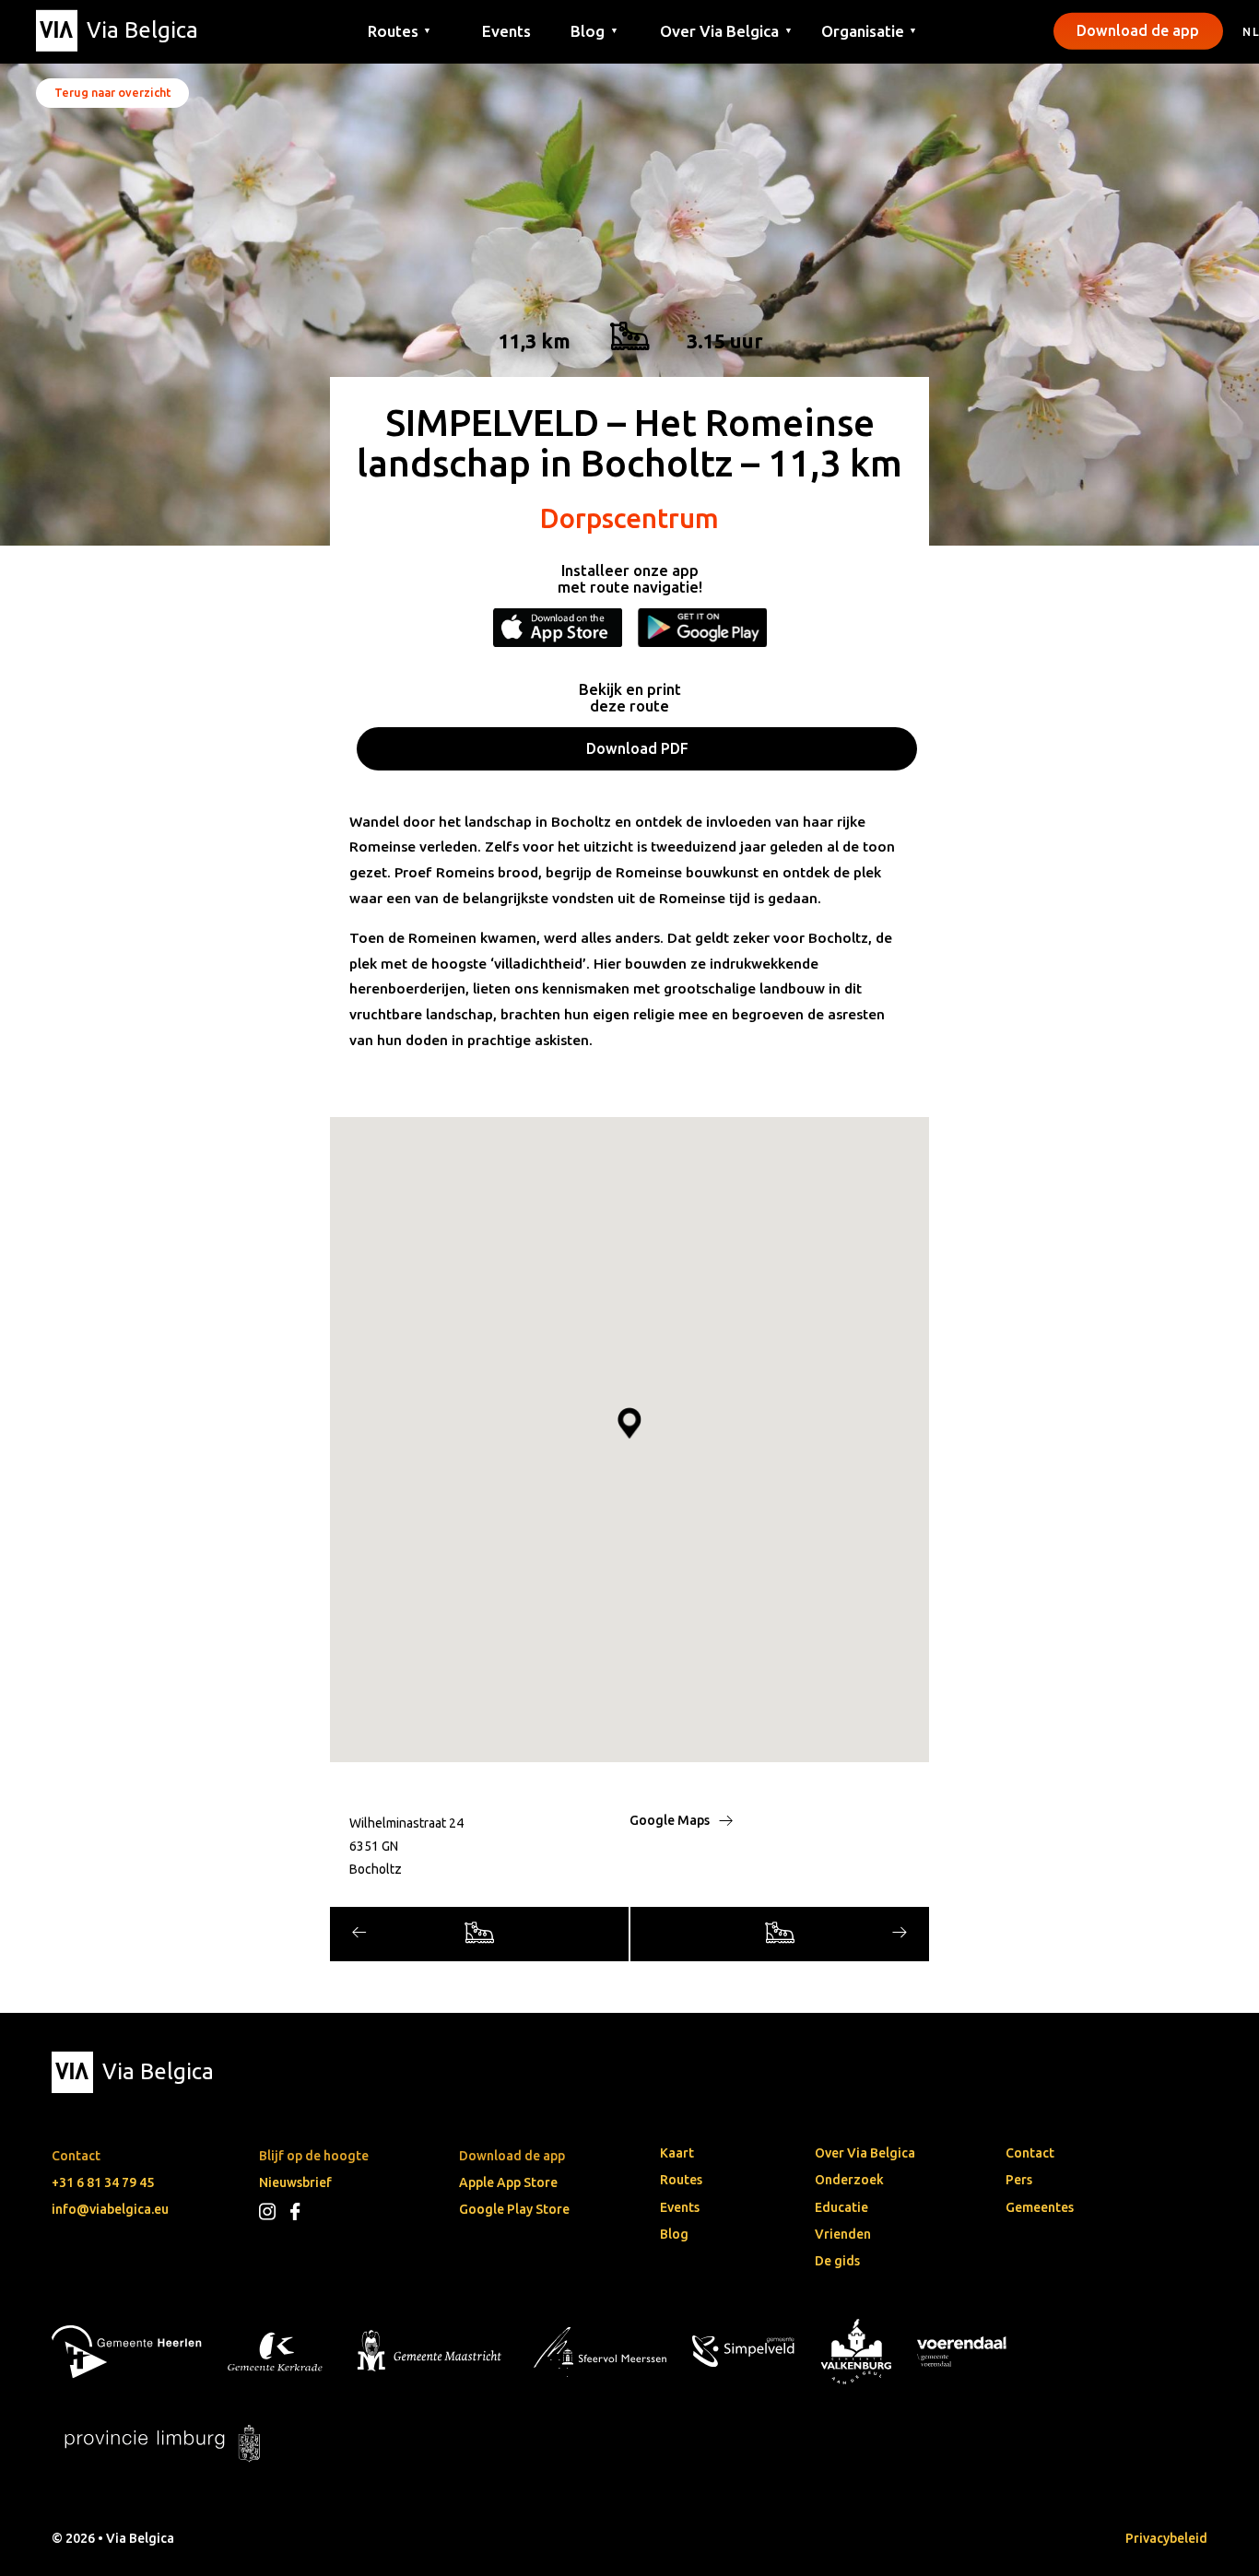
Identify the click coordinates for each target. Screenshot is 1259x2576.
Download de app (1138, 30)
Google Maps (671, 1820)
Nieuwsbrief (295, 2182)
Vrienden (843, 2234)
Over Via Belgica (865, 2153)
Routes (681, 2180)
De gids (837, 2261)
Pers (1019, 2180)
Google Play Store (514, 2209)
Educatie (841, 2207)
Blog (674, 2234)
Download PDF (637, 748)
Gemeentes (1040, 2207)
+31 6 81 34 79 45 (103, 2182)
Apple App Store (508, 2182)
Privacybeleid (1166, 2538)
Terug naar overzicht (112, 92)
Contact (1030, 2153)
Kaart (677, 2153)
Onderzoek (849, 2180)
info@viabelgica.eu (110, 2209)
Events (506, 30)
